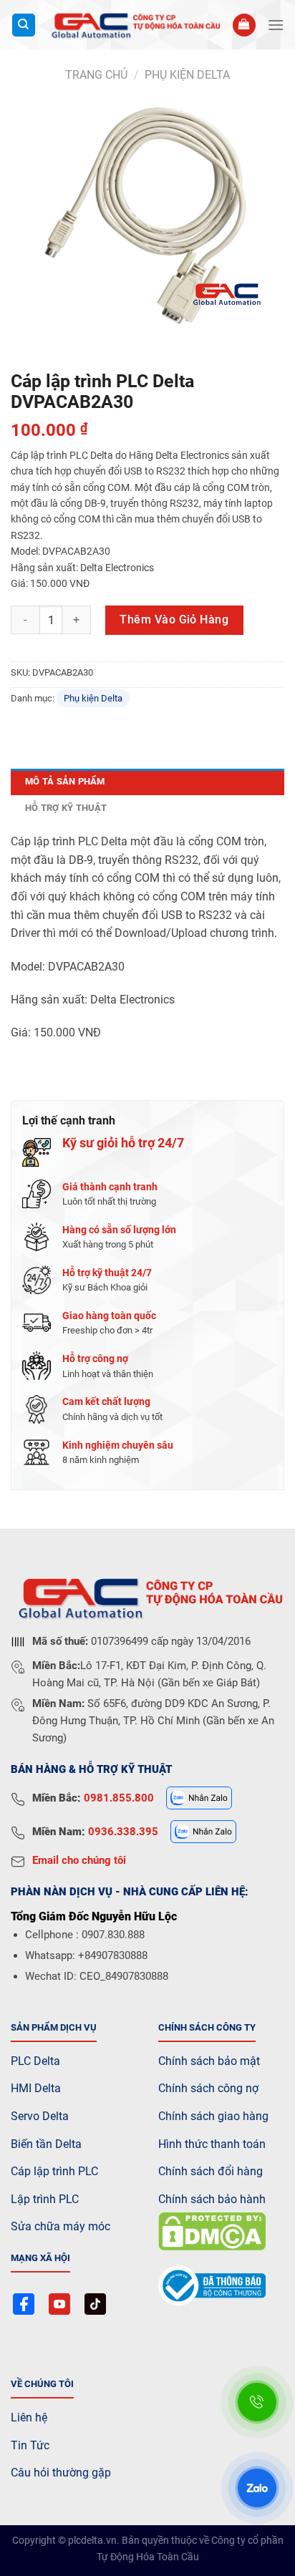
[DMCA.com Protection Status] (212, 2231)
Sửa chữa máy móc (61, 2226)
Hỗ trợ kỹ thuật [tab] (66, 808)
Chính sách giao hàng (213, 2116)
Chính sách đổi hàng (211, 2171)
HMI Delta (36, 2088)
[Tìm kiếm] (24, 25)
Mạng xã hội (40, 2258)
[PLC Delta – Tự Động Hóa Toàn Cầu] (134, 25)
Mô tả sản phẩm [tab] (65, 781)
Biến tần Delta (46, 2144)
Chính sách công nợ (208, 2088)
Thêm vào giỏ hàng (174, 619)
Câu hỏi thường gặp (61, 2473)
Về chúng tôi (42, 2384)
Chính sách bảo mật (209, 2061)
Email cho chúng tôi (79, 1860)
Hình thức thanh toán (212, 2144)
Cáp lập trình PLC (54, 2171)
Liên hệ (29, 2417)
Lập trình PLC (45, 2199)
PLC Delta (35, 2061)
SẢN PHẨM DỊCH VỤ (54, 2027)
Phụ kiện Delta (187, 75)
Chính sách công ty (207, 2027)
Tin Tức (30, 2445)
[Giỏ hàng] (244, 25)
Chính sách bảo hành (212, 2199)
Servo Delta (40, 2116)
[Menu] (276, 25)
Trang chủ (96, 75)
